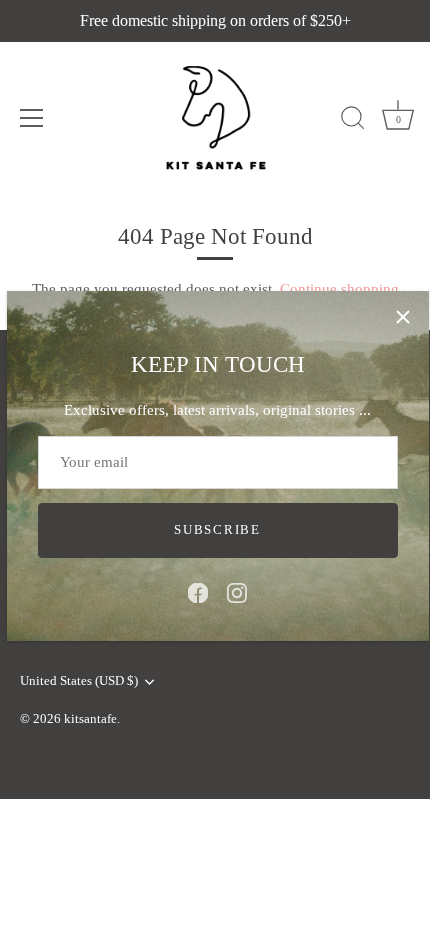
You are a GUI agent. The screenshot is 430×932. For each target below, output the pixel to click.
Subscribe (217, 529)
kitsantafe (90, 719)
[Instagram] (237, 591)
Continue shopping (339, 289)
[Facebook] (198, 591)
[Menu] (32, 118)
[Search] (353, 121)
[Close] (403, 317)
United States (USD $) (79, 681)
